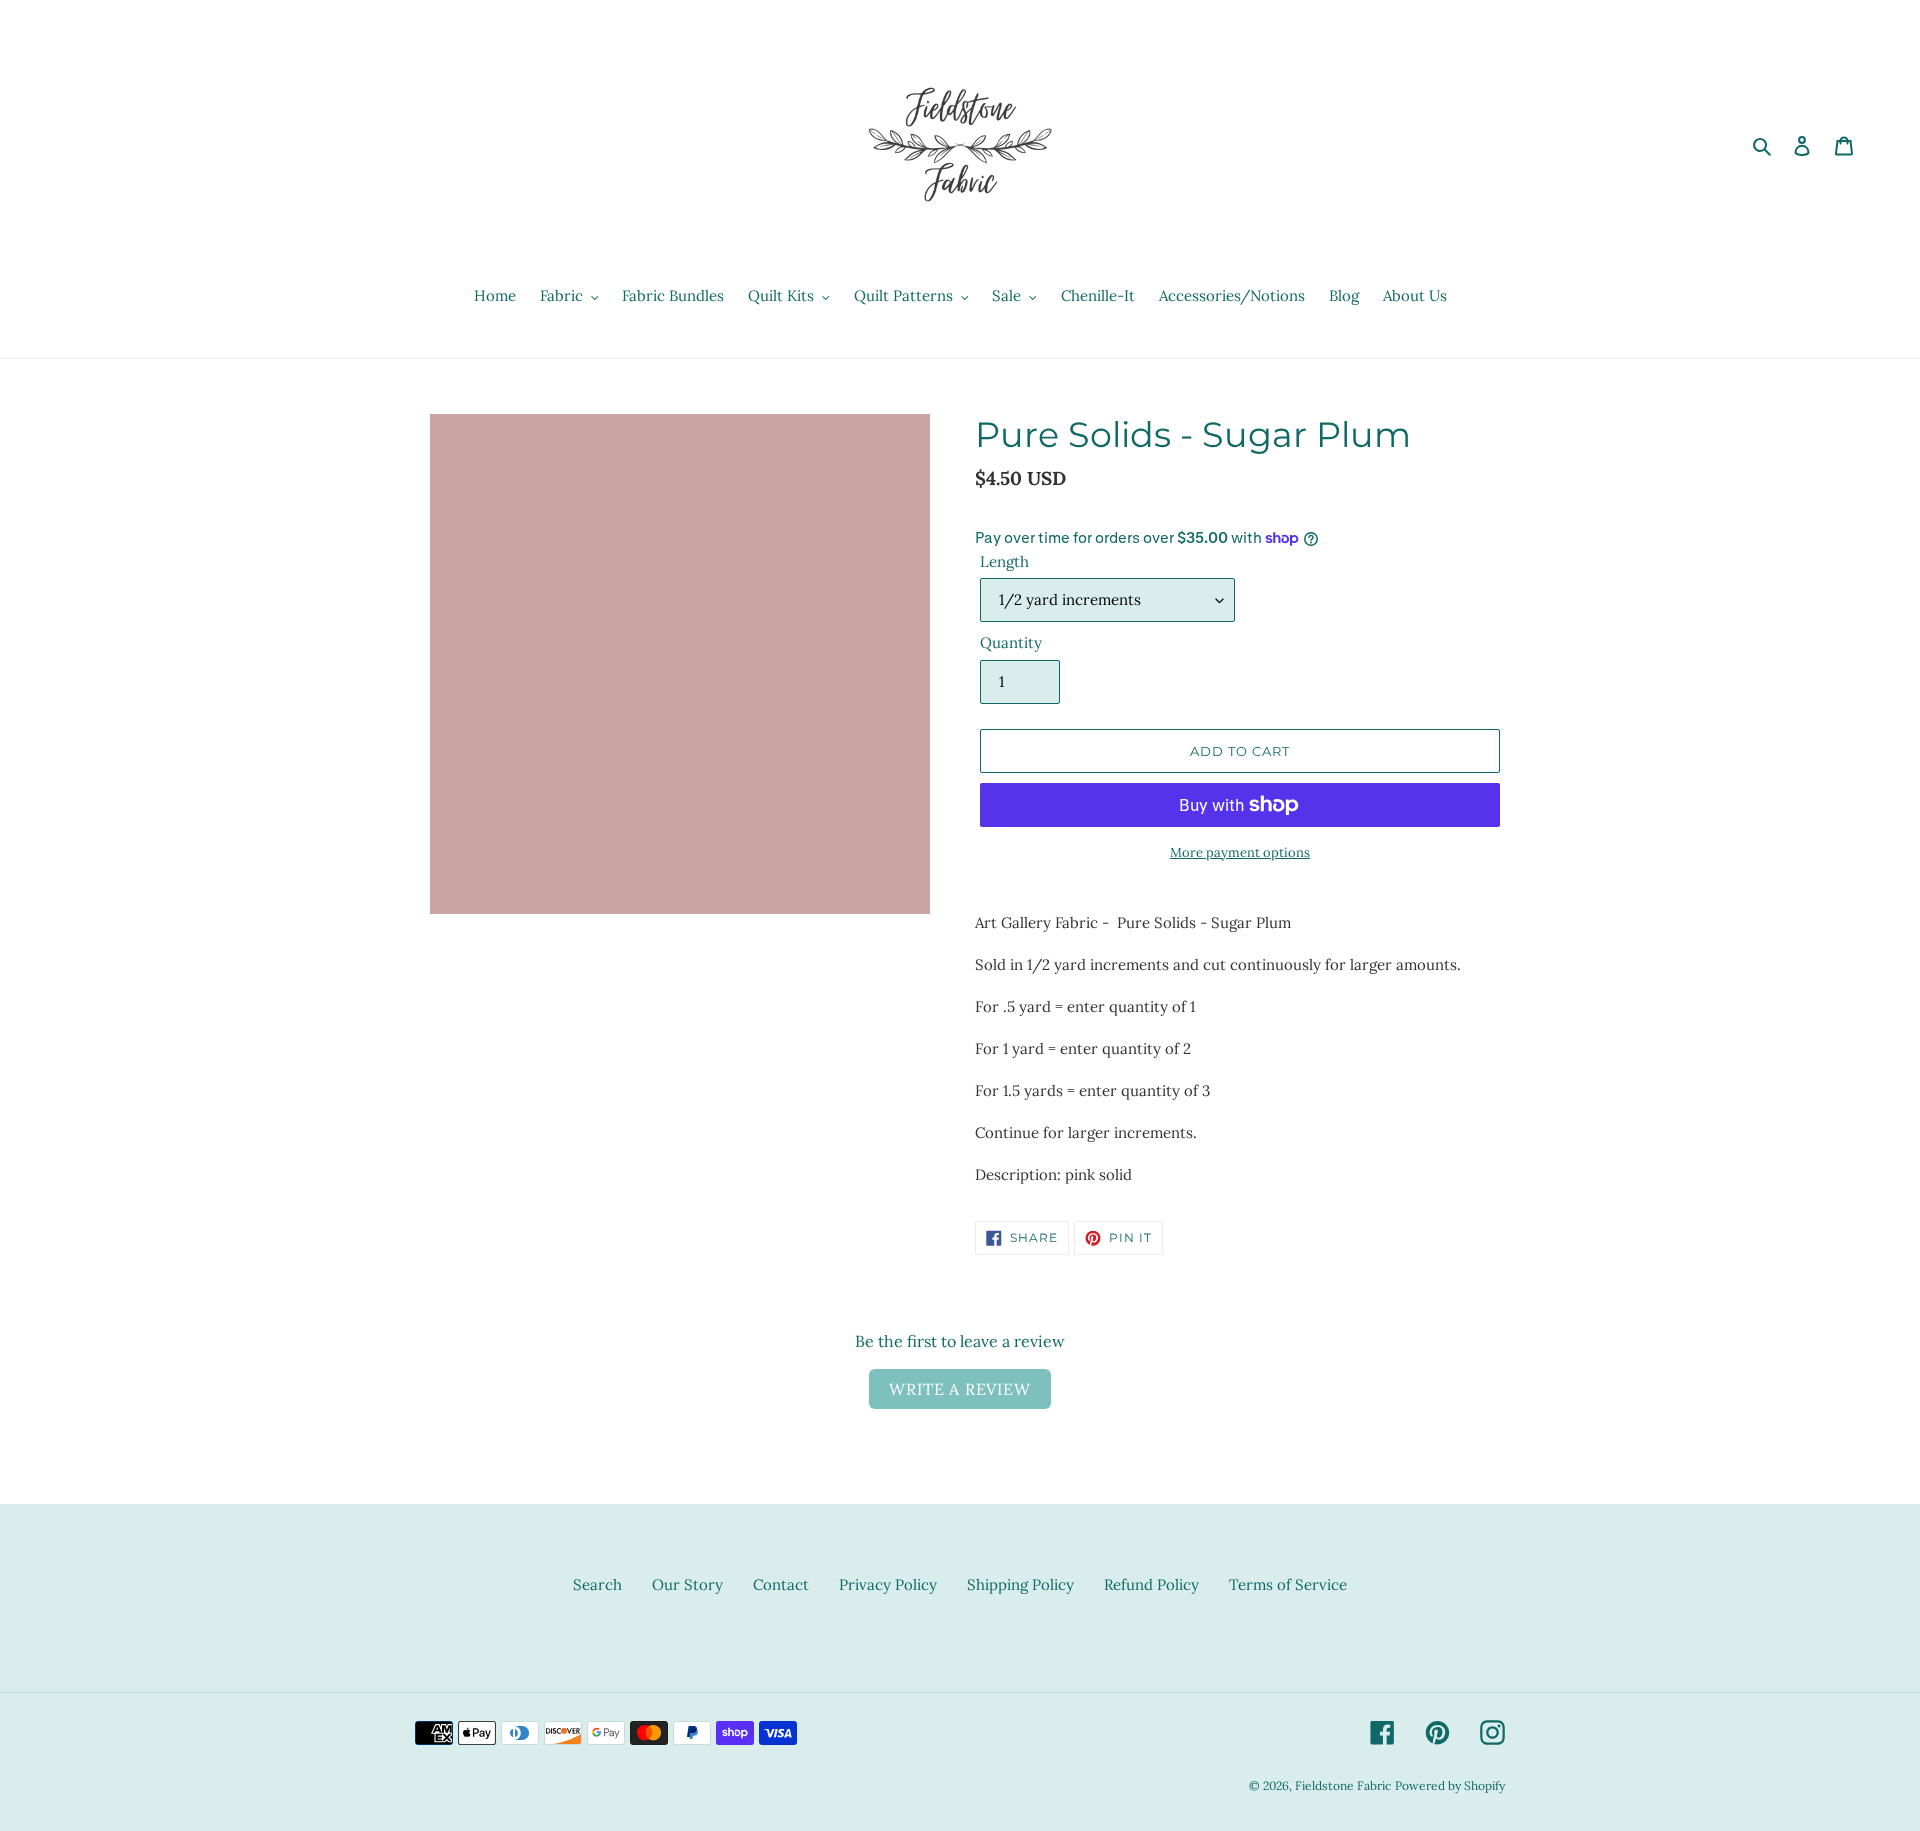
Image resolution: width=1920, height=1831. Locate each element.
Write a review (959, 1389)
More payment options (1240, 852)
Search (597, 1584)
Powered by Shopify (1450, 1785)
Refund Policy (1151, 1584)
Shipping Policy (1020, 1584)
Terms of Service (1288, 1584)
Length (1004, 561)
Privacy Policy (888, 1584)
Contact (781, 1584)
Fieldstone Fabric (1343, 1785)
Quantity (1011, 642)
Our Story (687, 1584)
